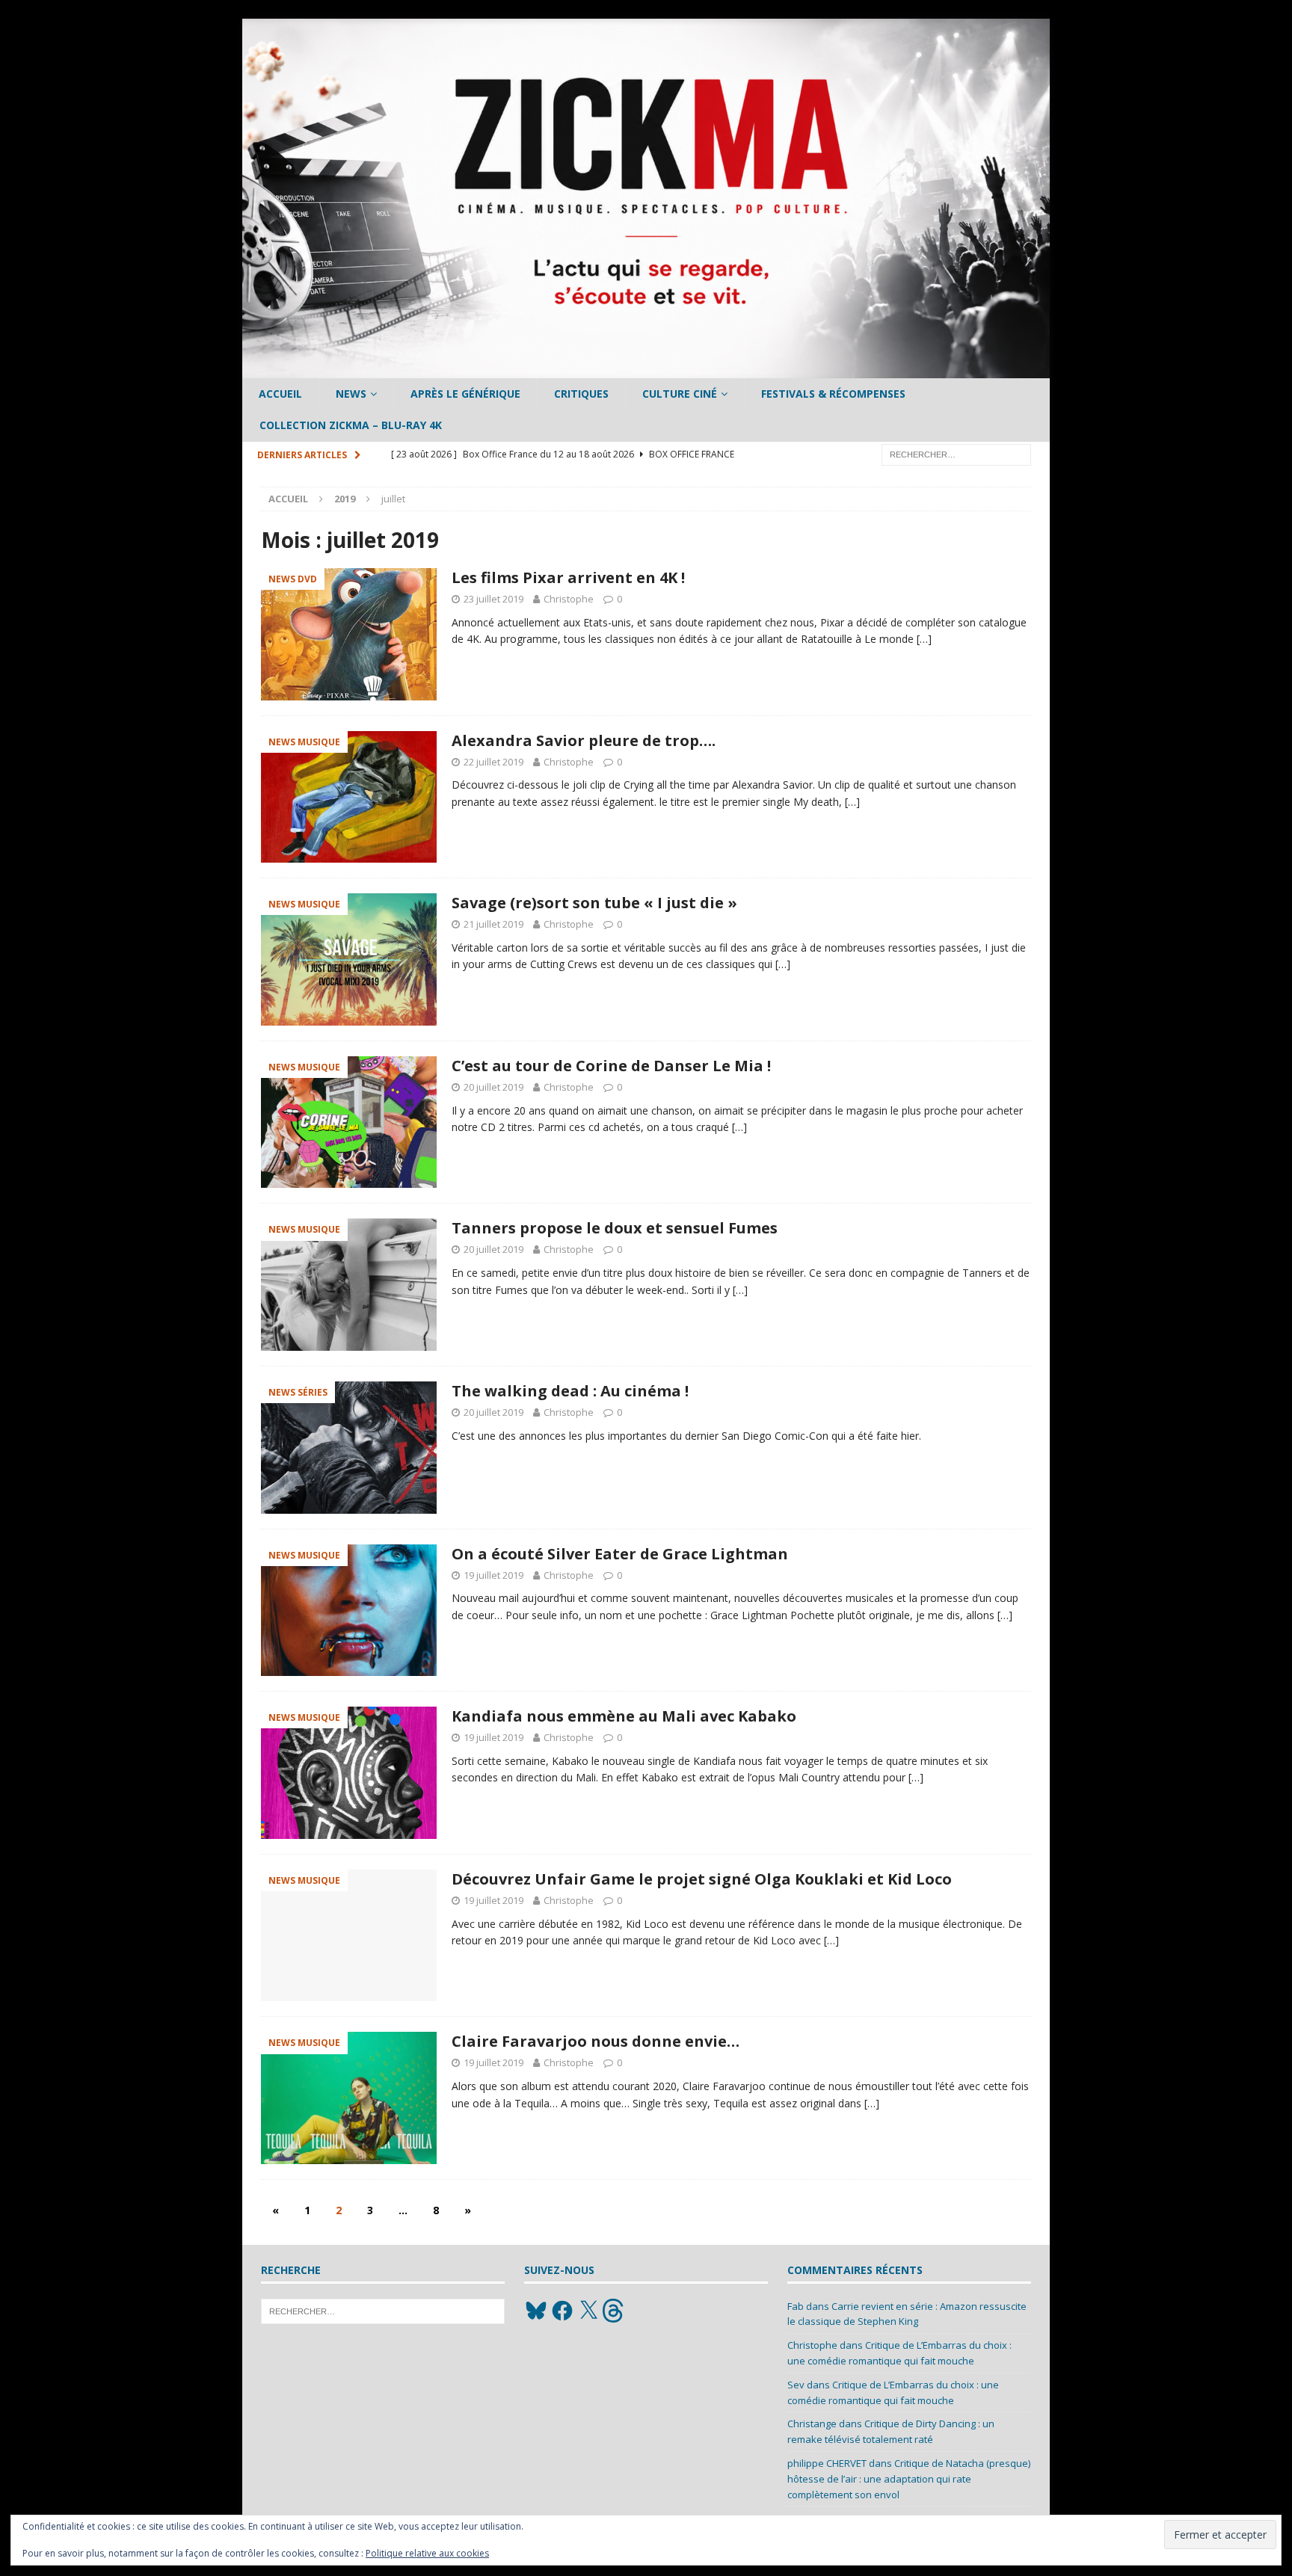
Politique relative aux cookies (427, 2553)
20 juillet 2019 (493, 1087)
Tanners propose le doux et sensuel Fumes (615, 1228)
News (351, 394)
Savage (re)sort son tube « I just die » (594, 903)
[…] (924, 639)
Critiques (581, 394)
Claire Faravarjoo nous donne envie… (596, 2041)
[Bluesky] (536, 2311)
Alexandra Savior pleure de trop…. (584, 740)
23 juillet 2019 (493, 599)
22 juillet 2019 (493, 762)
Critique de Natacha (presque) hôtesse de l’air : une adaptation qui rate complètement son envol (909, 2479)
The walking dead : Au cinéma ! (570, 1391)
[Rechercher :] (956, 453)
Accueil (280, 394)
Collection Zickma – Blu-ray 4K (351, 425)
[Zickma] (646, 370)
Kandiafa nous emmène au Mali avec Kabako (624, 1716)
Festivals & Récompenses (833, 394)
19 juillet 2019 (493, 1575)
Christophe (569, 599)
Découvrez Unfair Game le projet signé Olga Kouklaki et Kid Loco (702, 1879)
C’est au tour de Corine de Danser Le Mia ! (611, 1066)
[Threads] (615, 2311)
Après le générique (465, 394)
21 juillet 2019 (493, 924)
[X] (588, 2311)
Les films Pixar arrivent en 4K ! (568, 577)
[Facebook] (562, 2311)
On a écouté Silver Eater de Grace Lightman (620, 1554)
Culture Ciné (680, 394)
